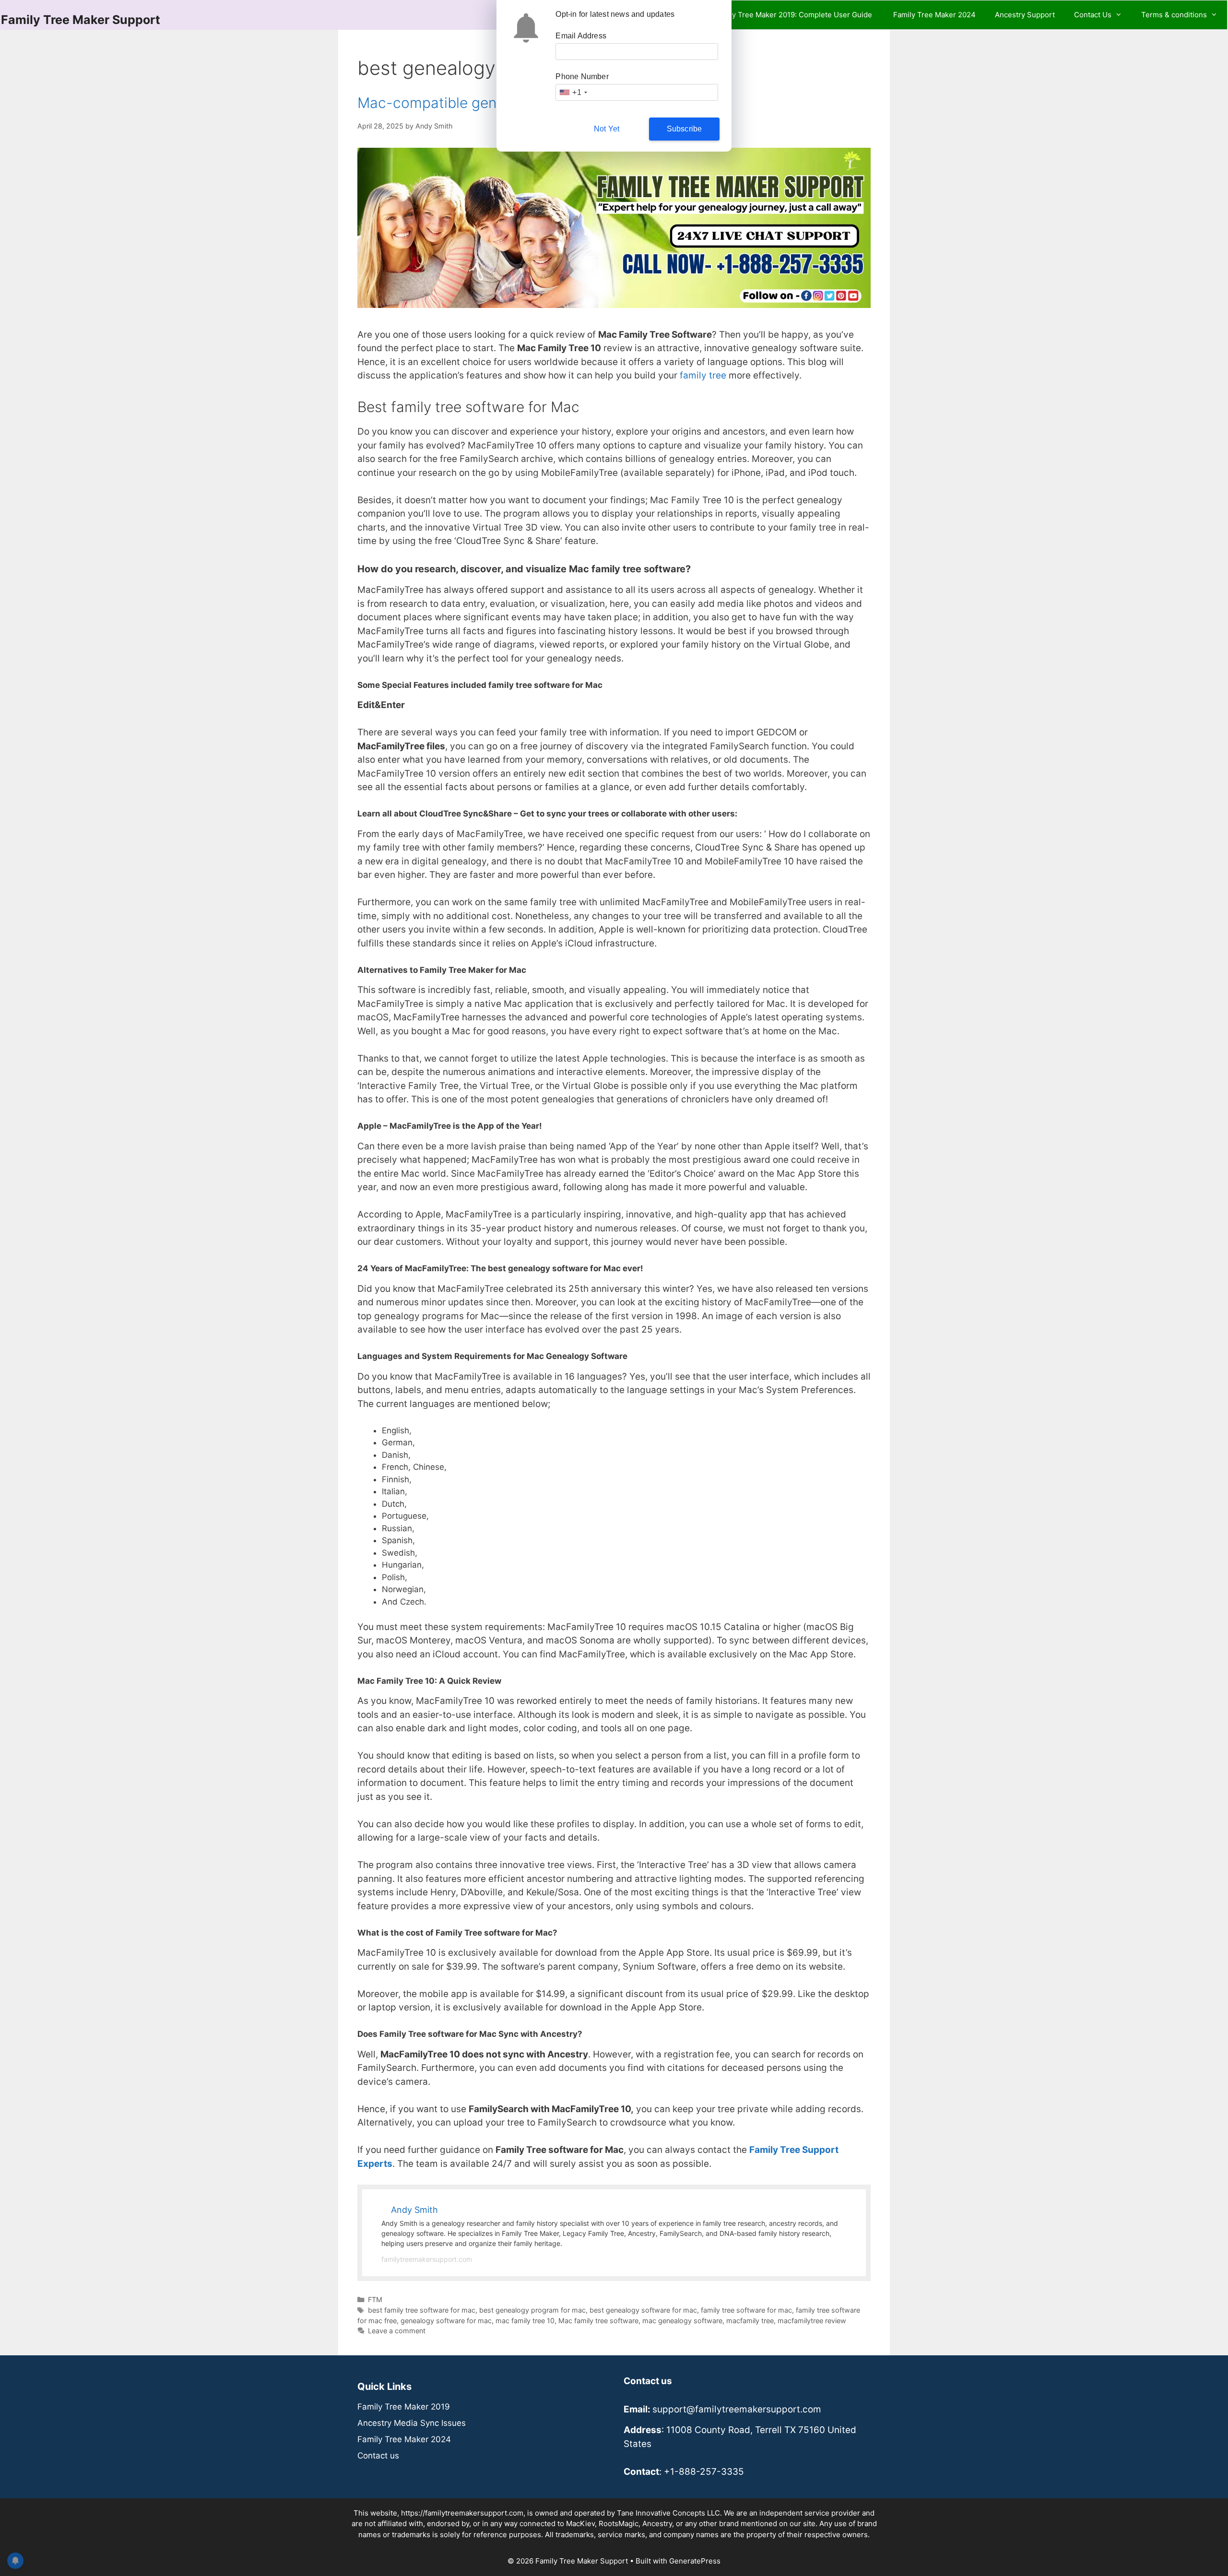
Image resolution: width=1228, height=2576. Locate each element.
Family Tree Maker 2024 (934, 15)
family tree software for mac (746, 2310)
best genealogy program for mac (532, 2310)
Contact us (378, 2456)
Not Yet (607, 129)
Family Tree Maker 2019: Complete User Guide (794, 15)
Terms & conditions (1174, 15)
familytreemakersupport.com (427, 2259)
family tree (703, 375)
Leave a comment (397, 2331)
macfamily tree (750, 2321)
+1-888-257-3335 (704, 2472)
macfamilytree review (812, 2321)
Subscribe (685, 129)
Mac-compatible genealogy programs (483, 103)
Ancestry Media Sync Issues (412, 2423)
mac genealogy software (682, 2321)
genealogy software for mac (446, 2321)
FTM (375, 2299)
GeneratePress (695, 2561)
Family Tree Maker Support (81, 20)
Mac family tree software (598, 2321)
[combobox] (573, 92)
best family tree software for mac (422, 2310)
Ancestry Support (1025, 15)
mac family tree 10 (525, 2321)
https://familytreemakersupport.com (462, 2513)
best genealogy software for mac (643, 2310)
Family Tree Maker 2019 (404, 2407)
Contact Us (1093, 15)
